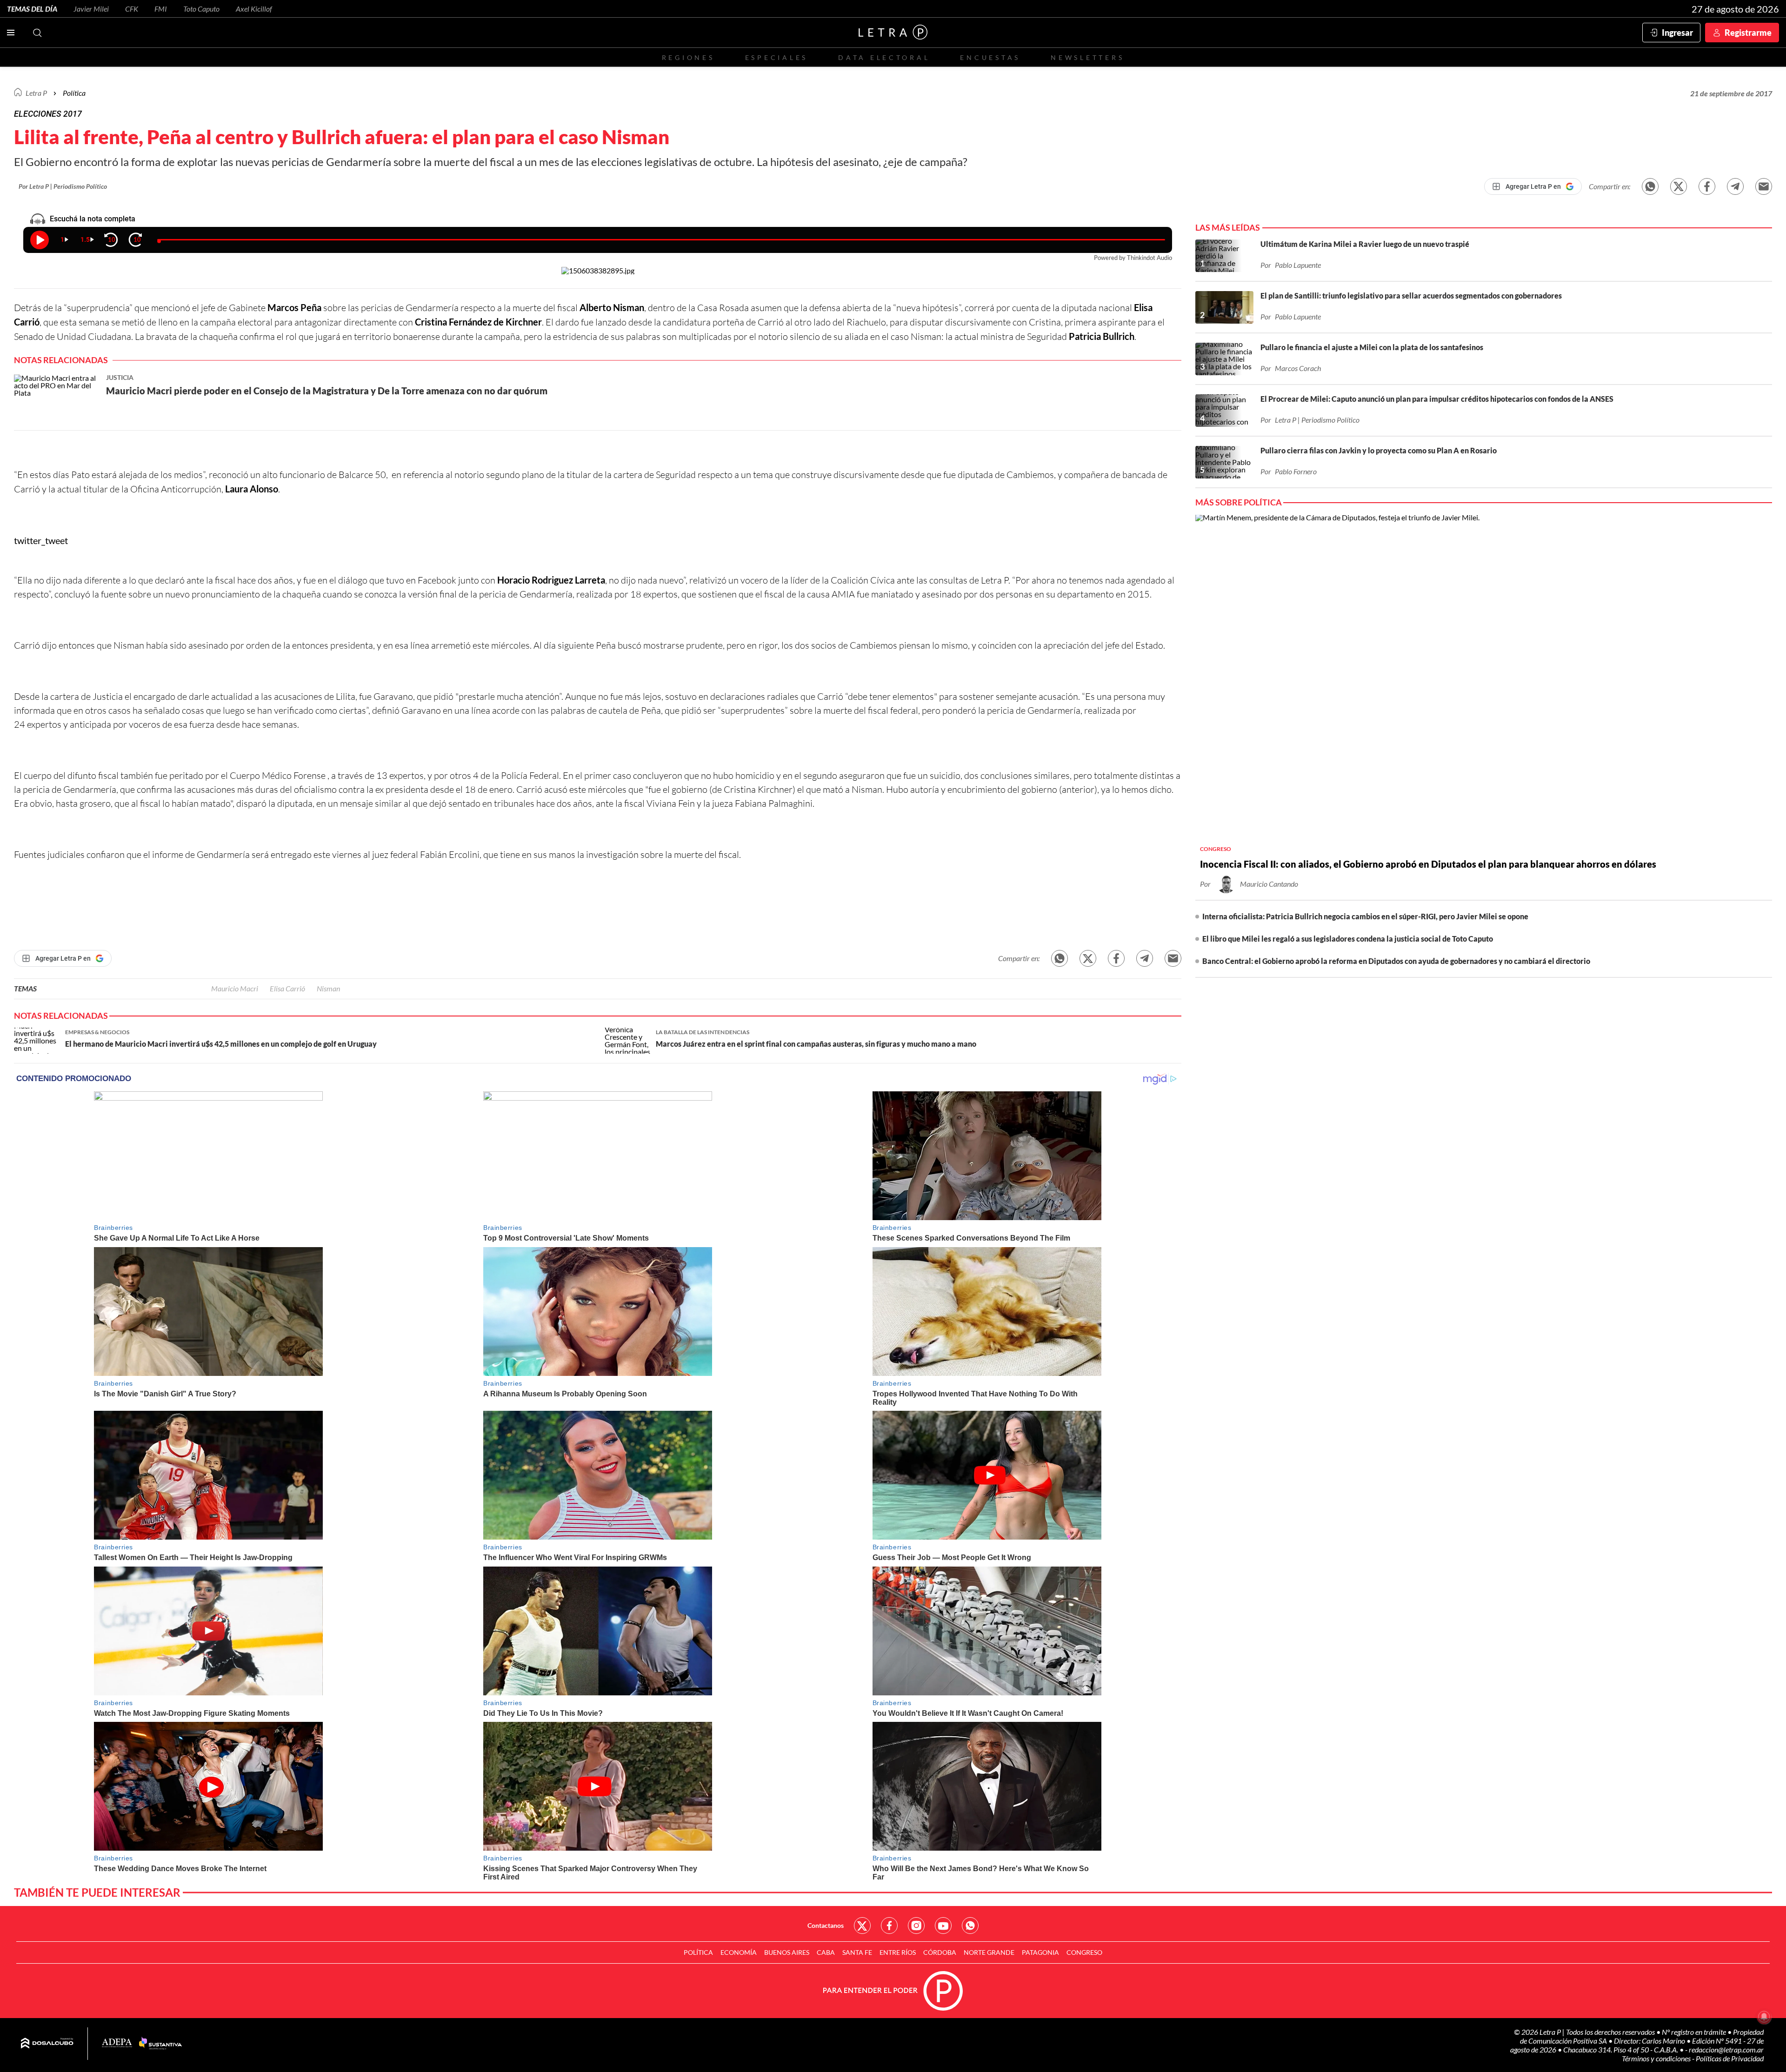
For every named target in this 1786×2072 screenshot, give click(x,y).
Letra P (36, 93)
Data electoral (884, 57)
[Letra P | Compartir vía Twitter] (1679, 186)
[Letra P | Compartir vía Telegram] (1735, 186)
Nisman (328, 988)
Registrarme (1748, 33)
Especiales (776, 57)
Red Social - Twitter (862, 1926)
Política (74, 93)
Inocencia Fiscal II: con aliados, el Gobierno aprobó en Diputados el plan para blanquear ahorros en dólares (1428, 864)
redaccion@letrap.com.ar (1726, 2049)
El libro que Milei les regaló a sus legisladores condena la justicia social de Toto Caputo (1348, 939)
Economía (739, 1952)
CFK (132, 9)
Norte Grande (989, 1952)
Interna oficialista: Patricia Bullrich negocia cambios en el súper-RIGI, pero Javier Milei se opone (1365, 916)
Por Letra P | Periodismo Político (63, 186)
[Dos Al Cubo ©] (47, 2044)
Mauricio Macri (235, 988)
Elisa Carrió (287, 988)
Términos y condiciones (1657, 2058)
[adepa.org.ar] (117, 2043)
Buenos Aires (787, 1952)
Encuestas (990, 57)
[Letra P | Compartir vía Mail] (1764, 186)
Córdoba (940, 1952)
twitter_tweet (41, 540)
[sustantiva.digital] (160, 2044)
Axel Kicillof (254, 9)
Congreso (1084, 1952)
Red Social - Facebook (889, 1926)
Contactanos (826, 1925)
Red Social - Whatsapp (970, 1926)
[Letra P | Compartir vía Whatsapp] (1650, 186)
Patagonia (1040, 1952)
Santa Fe (857, 1952)
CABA (826, 1952)
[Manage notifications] (1764, 2017)
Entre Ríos (898, 1952)
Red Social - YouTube (943, 1926)
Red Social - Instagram (916, 1926)
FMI (161, 9)
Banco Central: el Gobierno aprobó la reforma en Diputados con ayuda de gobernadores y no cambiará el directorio (1396, 961)
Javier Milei (91, 9)
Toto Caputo (201, 9)
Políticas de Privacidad (1730, 2058)
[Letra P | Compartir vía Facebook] (1707, 186)
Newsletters (1087, 57)
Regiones (688, 57)
